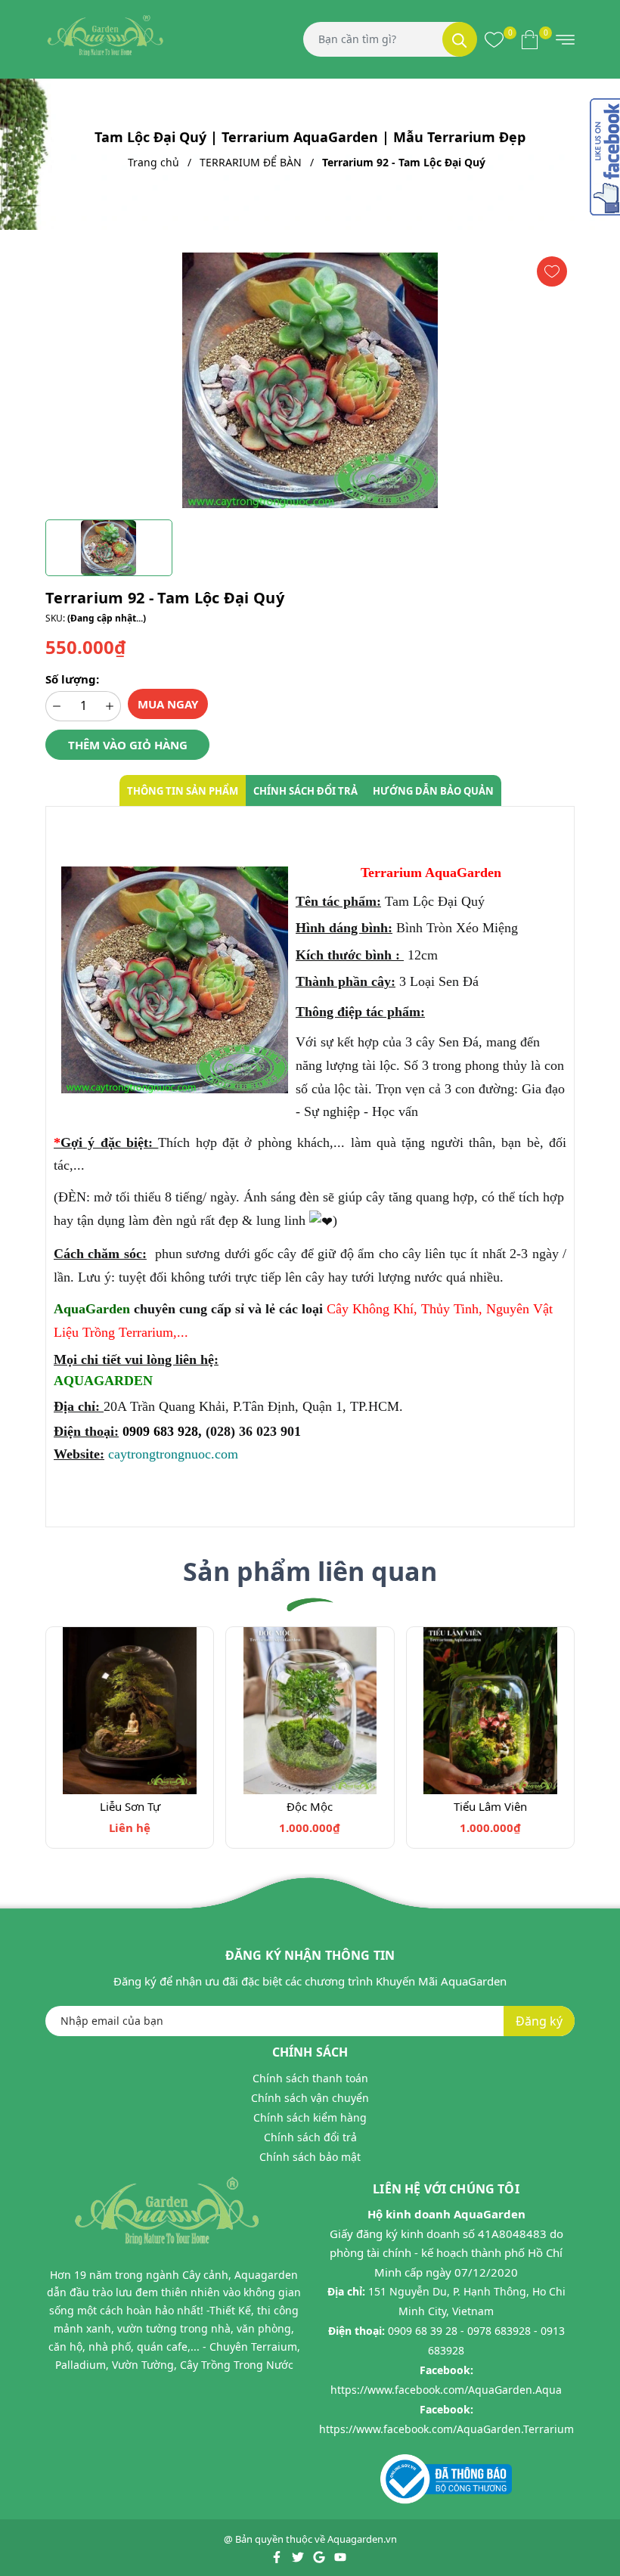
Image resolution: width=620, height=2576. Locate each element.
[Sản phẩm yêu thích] (494, 39)
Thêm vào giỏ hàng (128, 745)
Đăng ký (539, 2021)
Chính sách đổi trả (310, 2137)
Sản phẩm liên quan (310, 1571)
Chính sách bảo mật (310, 2157)
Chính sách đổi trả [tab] (305, 791)
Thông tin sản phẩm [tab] (183, 791)
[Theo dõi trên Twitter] (299, 2556)
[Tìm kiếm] (460, 39)
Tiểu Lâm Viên (490, 1806)
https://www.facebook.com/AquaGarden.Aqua (446, 2390)
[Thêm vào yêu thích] (552, 271)
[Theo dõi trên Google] (320, 2556)
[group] (310, 380)
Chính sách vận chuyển (310, 2098)
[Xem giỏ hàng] (530, 39)
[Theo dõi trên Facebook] (278, 2556)
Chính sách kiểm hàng (310, 2117)
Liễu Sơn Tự (130, 1806)
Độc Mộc (310, 1806)
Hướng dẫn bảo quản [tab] (433, 791)
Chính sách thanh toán (310, 2078)
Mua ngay (168, 704)
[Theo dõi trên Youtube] (340, 2556)
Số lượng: (72, 679)
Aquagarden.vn (362, 2539)
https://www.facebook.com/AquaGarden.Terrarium (446, 2429)
